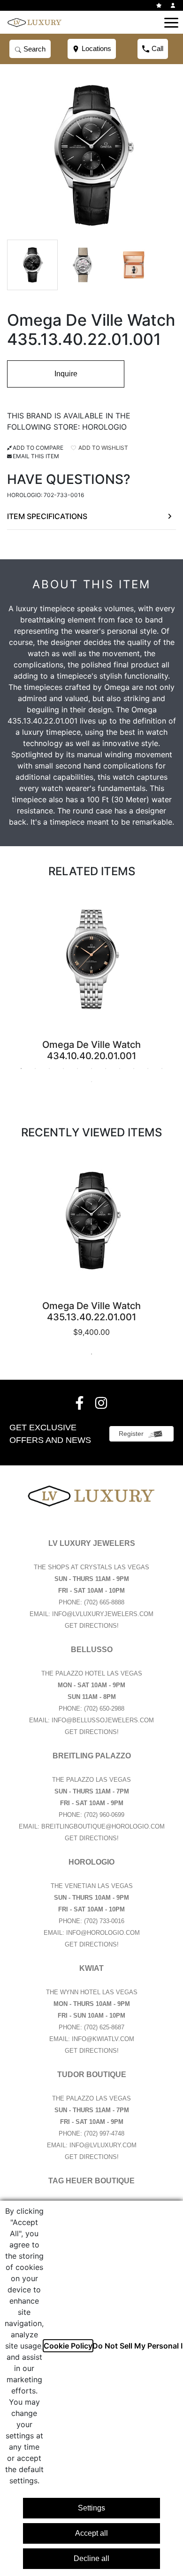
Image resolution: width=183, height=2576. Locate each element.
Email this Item (36, 456)
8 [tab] (120, 1068)
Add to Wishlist (103, 448)
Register (131, 1434)
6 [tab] (91, 1068)
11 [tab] (162, 1068)
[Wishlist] (160, 5)
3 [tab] (49, 1068)
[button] (171, 22)
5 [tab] (77, 1068)
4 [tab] (63, 1068)
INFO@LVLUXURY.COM (103, 2145)
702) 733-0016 (105, 1921)
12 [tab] (91, 1082)
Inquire (66, 374)
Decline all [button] (91, 2558)
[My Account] (174, 5)
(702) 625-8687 (104, 2027)
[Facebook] (81, 1403)
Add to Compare (38, 448)
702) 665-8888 (105, 1602)
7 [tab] (106, 1068)
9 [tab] (134, 1068)
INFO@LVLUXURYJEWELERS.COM (103, 1614)
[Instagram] (102, 1403)
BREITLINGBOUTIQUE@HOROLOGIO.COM (103, 1826)
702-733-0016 (64, 495)
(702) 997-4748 (104, 2133)
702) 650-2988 (105, 1709)
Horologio (104, 427)
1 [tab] (21, 1068)
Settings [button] (91, 2508)
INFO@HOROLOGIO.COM (103, 1933)
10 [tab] (148, 1068)
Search (34, 49)
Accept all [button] (91, 2533)
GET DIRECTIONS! (92, 1626)
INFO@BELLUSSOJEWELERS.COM (103, 1720)
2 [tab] (35, 1068)
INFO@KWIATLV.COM (103, 2039)
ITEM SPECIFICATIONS (47, 516)
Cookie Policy (68, 2346)
